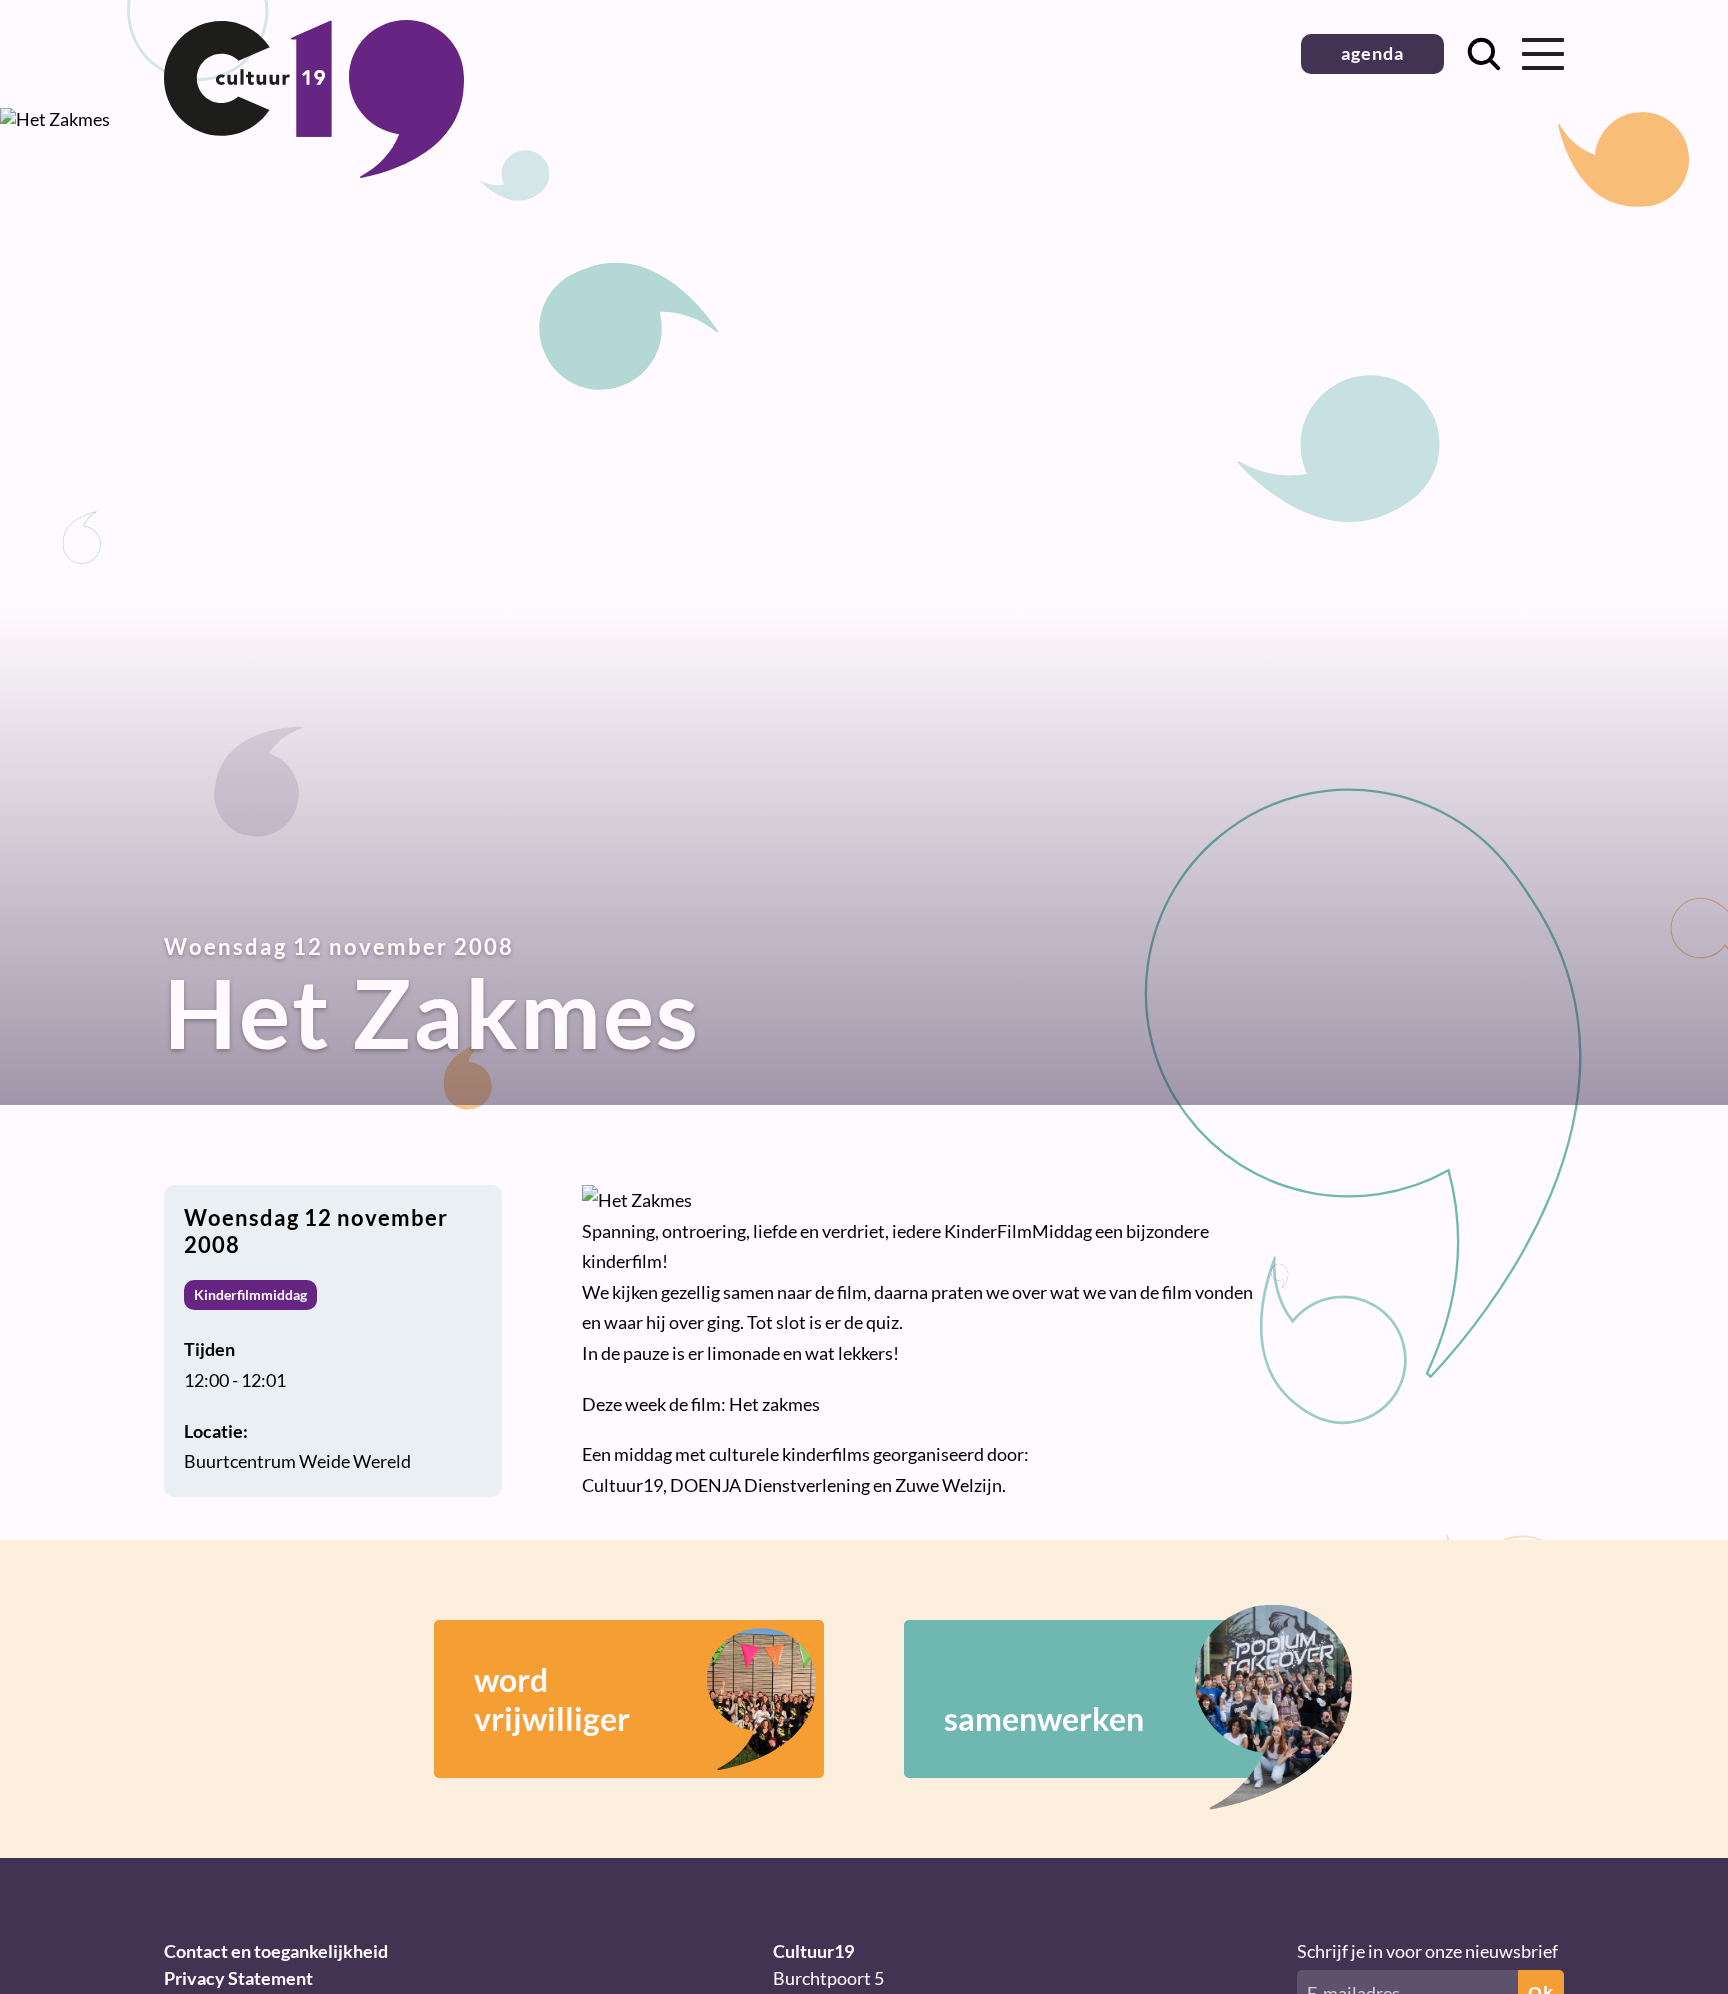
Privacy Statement (238, 1978)
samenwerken (1044, 1718)
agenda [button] (1372, 53)
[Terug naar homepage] (314, 171)
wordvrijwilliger (552, 1699)
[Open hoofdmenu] (1543, 54)
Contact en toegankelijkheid (276, 1951)
